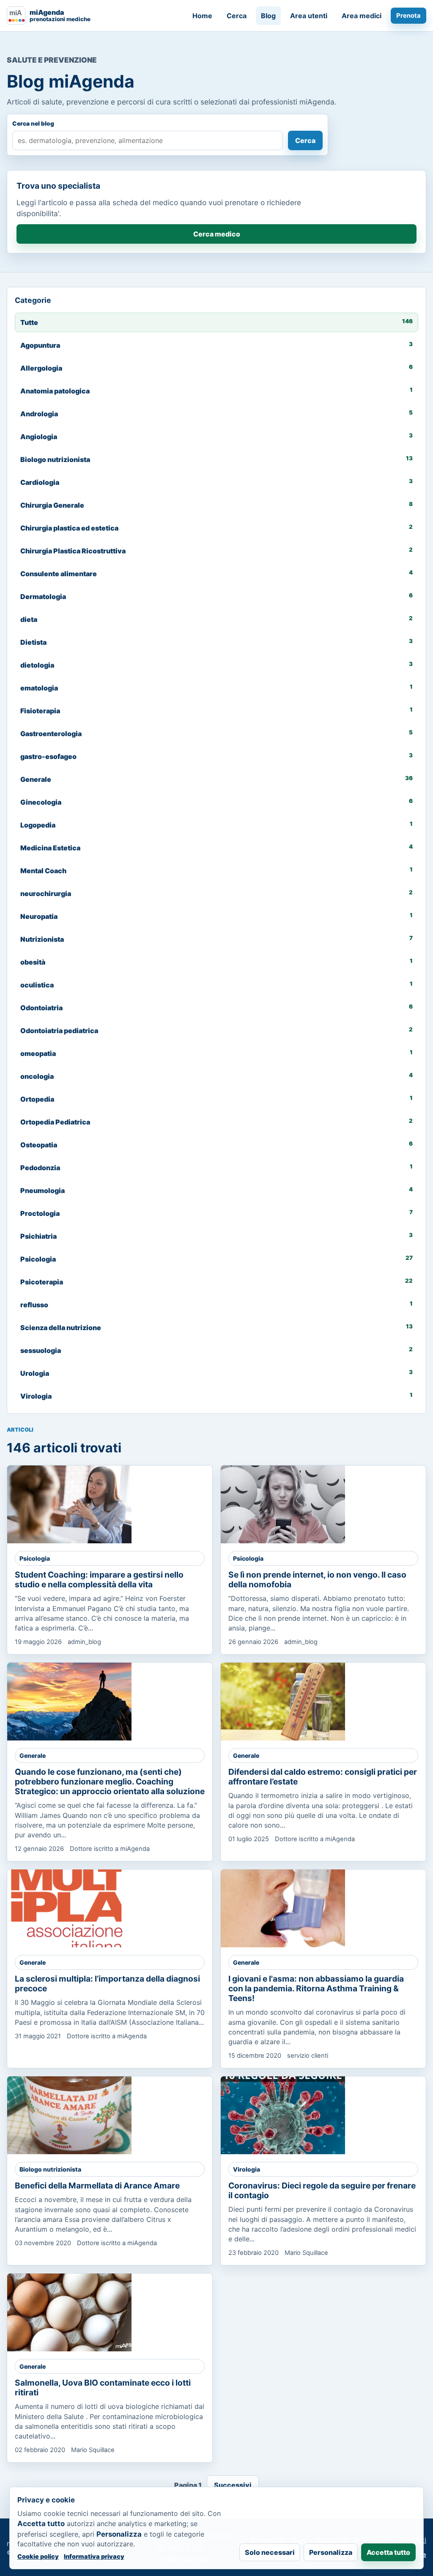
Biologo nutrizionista (50, 2169)
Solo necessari (270, 2552)
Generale (33, 1755)
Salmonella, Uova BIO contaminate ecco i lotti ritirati (103, 2388)
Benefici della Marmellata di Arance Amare (97, 2186)
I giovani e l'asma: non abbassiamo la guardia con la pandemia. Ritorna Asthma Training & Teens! (316, 1988)
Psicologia (35, 1558)
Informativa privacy (94, 2556)
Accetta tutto (388, 2552)
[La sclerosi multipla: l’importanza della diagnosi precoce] (69, 1908)
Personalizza (331, 2552)
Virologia (247, 2169)
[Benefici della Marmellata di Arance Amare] (69, 2115)
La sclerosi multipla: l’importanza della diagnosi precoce (107, 1984)
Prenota (408, 16)
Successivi (233, 2485)
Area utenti (309, 16)
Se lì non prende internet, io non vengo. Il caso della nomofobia (317, 1579)
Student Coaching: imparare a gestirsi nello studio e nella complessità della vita (99, 1579)
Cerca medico (217, 234)
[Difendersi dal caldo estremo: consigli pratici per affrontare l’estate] (283, 1702)
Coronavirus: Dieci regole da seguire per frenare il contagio (322, 2190)
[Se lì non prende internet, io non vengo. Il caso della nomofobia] (283, 1504)
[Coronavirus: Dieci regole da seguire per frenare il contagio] (283, 2115)
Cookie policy (38, 2556)
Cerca (237, 16)
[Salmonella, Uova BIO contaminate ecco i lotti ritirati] (69, 2312)
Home (202, 16)
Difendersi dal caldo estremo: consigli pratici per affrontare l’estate (323, 1777)
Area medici (362, 16)
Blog (268, 16)
